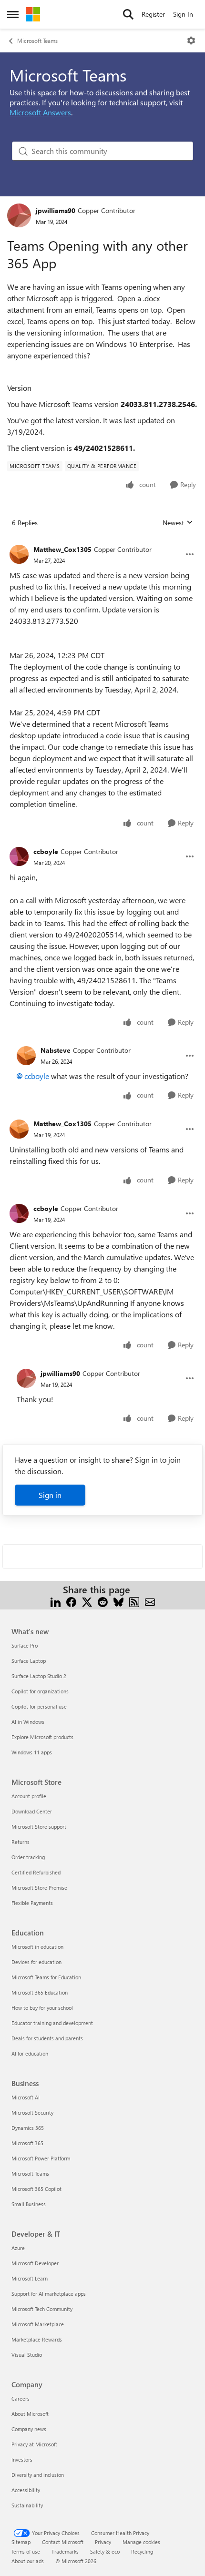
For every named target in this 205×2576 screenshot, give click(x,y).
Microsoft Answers (40, 112)
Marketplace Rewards (37, 2339)
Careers (20, 2398)
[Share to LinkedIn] (56, 1601)
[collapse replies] (102, 542)
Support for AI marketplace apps (49, 2294)
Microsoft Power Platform (41, 2158)
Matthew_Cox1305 (62, 549)
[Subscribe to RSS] (134, 1601)
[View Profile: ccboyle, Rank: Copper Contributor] (19, 856)
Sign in (50, 1495)
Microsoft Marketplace (38, 2324)
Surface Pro (25, 1645)
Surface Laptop (29, 1661)
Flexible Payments (32, 1903)
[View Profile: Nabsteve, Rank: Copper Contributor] (26, 1056)
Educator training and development (52, 2023)
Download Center (32, 1811)
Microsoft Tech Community (42, 2309)
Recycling (142, 2551)
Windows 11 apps (32, 1752)
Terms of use (26, 2551)
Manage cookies (141, 2542)
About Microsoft (30, 2414)
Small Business (29, 2204)
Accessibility (26, 2490)
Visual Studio (27, 2355)
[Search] (128, 14)
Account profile (29, 1796)
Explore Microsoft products (42, 1737)
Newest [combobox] (178, 523)
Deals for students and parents (47, 2038)
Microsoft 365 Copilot (36, 2189)
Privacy (103, 2542)
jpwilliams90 (56, 210)
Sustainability (27, 2505)
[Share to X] (87, 1601)
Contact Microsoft (63, 2542)
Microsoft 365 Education (40, 1992)
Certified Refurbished (36, 1872)
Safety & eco (105, 2551)
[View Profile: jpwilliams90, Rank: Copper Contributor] (19, 215)
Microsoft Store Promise (39, 1888)
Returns (20, 1842)
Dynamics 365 (28, 2128)
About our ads (28, 2561)
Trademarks (65, 2551)
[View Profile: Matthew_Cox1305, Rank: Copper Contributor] (19, 554)
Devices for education (36, 1962)
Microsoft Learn (30, 2278)
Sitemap (21, 2542)
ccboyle (46, 851)
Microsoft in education (37, 1947)
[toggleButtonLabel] (191, 41)
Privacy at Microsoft (34, 2444)
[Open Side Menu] (13, 14)
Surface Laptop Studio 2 (39, 1676)
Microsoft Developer (35, 2263)
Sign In (183, 14)
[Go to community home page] (33, 14)
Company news (29, 2429)
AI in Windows (28, 1722)
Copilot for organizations (40, 1691)
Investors (22, 2459)
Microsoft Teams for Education (46, 1977)
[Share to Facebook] (71, 1601)
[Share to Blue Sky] (118, 1601)
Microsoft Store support (39, 1827)
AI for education (30, 2053)
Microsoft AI (26, 2097)
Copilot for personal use (39, 1706)
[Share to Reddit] (103, 1601)
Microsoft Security (32, 2113)
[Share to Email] (150, 1601)
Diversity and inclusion (38, 2475)
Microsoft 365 (27, 2143)
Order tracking (28, 1857)
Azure (18, 2248)
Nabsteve (56, 1050)
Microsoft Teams (37, 41)
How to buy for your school (42, 2008)
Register (153, 14)
